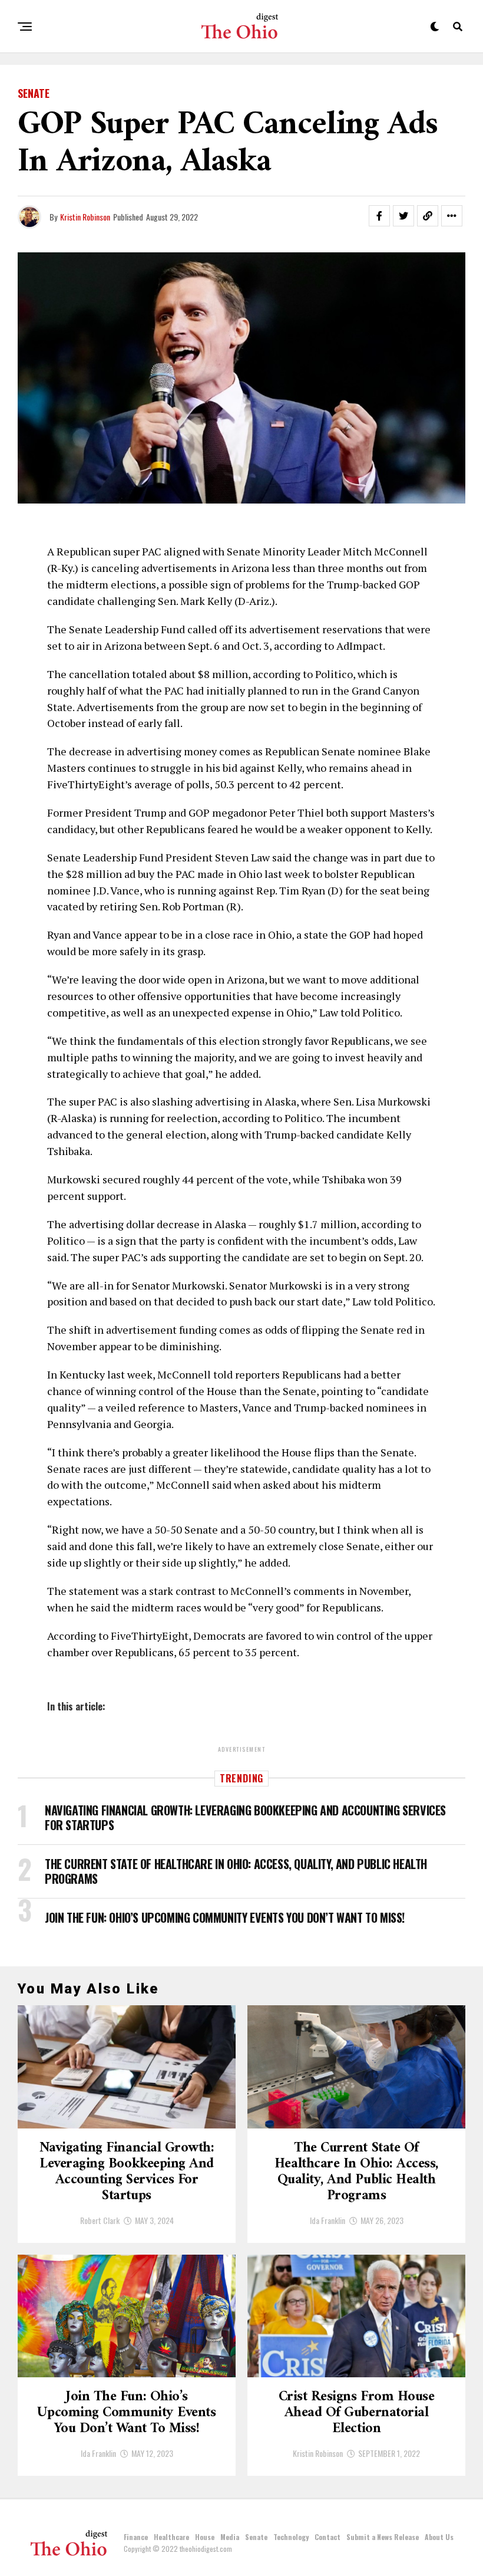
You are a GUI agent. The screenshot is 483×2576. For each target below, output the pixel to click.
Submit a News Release (383, 2537)
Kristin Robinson (85, 217)
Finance (136, 2537)
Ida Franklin (327, 2220)
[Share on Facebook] (379, 216)
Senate (256, 2537)
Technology (291, 2537)
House (205, 2537)
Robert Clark (100, 2220)
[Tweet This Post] (403, 216)
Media (230, 2537)
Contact (327, 2537)
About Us (439, 2537)
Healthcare (171, 2537)
